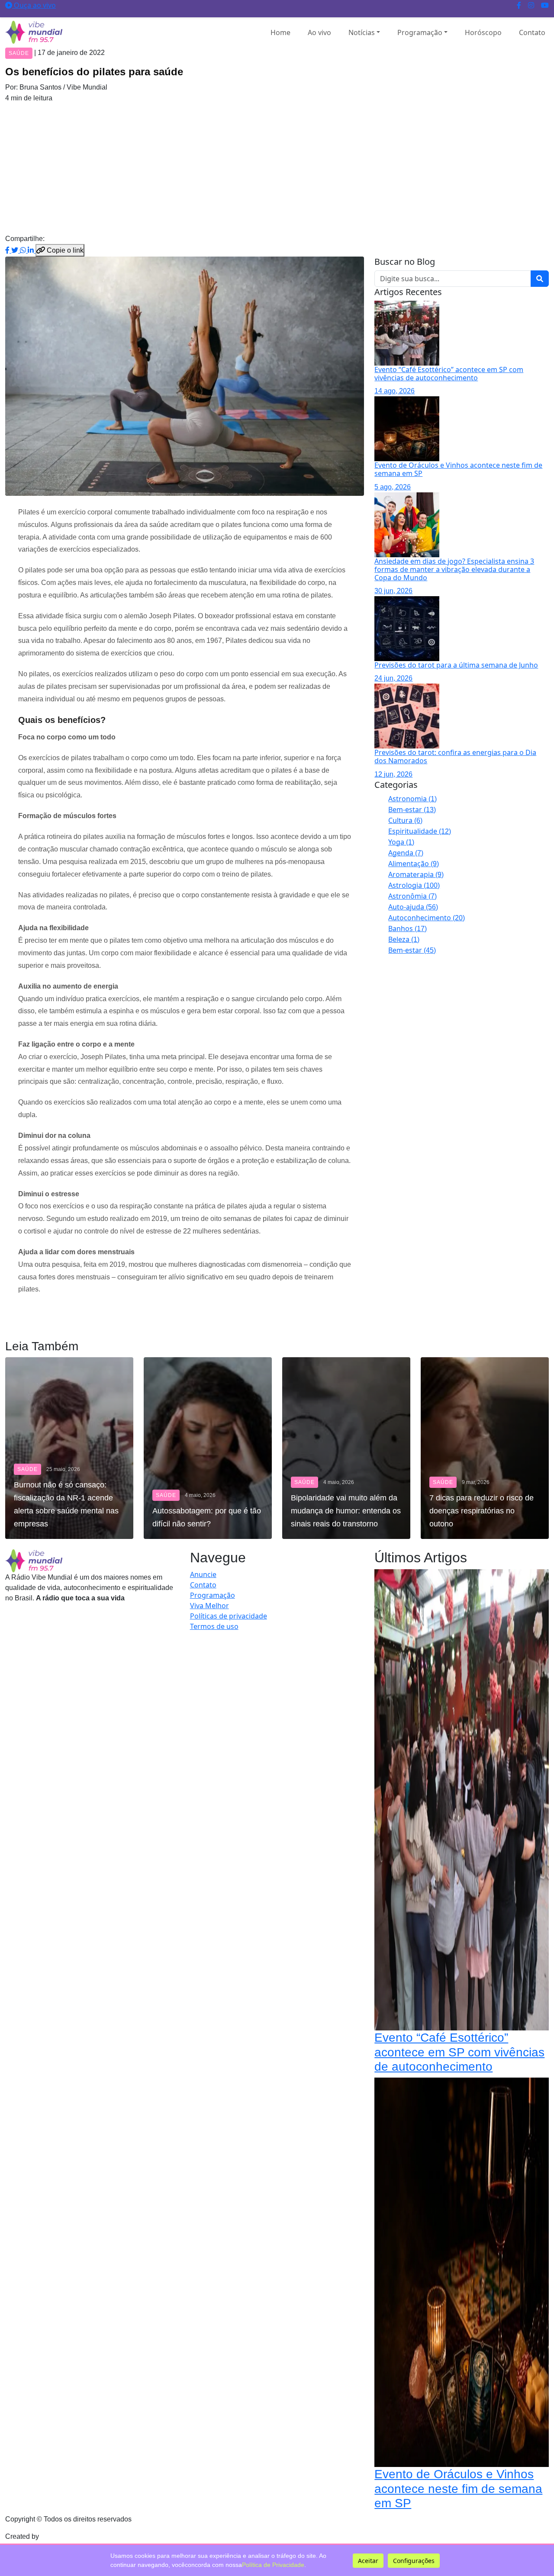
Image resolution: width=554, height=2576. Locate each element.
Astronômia (412, 896)
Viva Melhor (209, 1606)
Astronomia (412, 799)
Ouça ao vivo (34, 5)
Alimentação (414, 864)
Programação (420, 32)
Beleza (404, 939)
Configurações (414, 2561)
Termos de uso (214, 1626)
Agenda (406, 853)
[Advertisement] (277, 168)
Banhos (407, 928)
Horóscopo (483, 32)
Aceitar (368, 2561)
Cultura (405, 820)
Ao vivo (319, 32)
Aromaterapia (416, 874)
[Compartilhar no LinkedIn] (32, 250)
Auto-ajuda (413, 907)
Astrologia (414, 885)
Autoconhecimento (427, 918)
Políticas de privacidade (229, 1616)
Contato (532, 32)
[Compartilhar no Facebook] (8, 250)
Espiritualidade (420, 831)
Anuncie (203, 1574)
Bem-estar (412, 809)
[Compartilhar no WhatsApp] (24, 250)
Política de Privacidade (273, 2565)
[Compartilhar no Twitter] (16, 250)
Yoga (401, 842)
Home (280, 32)
